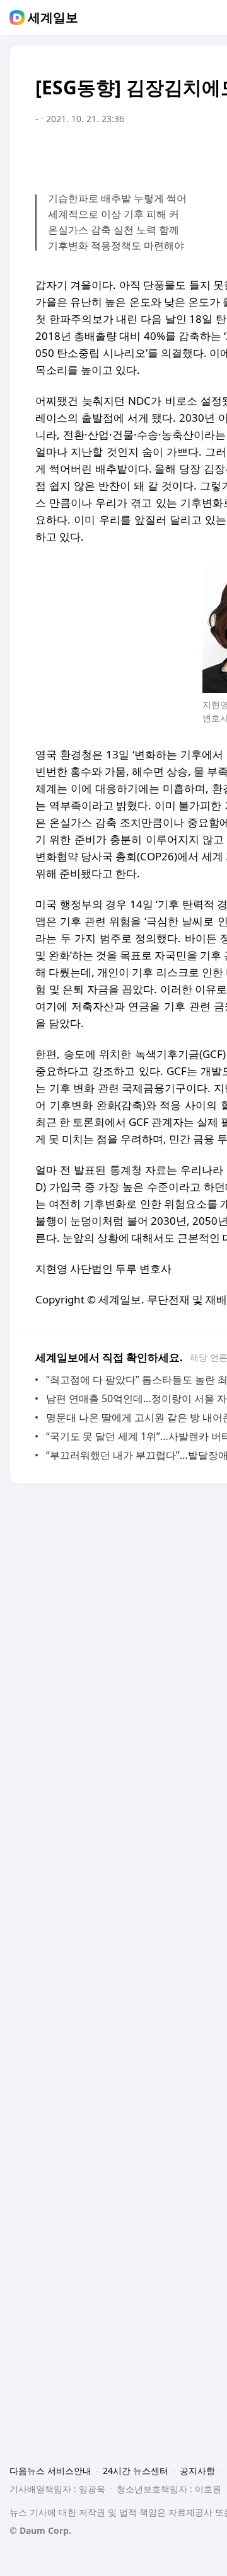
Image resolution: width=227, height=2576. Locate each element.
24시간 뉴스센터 (136, 2471)
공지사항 (197, 2471)
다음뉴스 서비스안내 (50, 2471)
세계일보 (53, 18)
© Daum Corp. (40, 2530)
